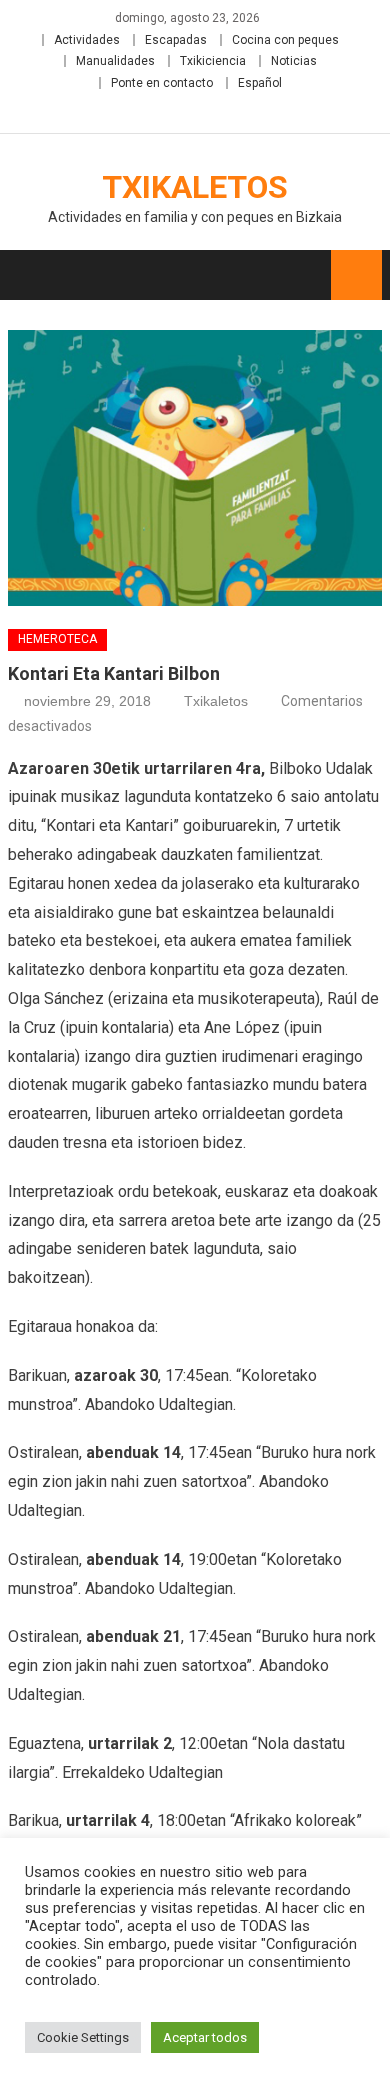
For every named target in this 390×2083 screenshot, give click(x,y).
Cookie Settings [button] (83, 2037)
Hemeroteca (57, 639)
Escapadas (176, 40)
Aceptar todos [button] (205, 2037)
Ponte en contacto (162, 83)
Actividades (87, 40)
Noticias (294, 61)
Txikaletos (195, 187)
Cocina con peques (285, 40)
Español (260, 83)
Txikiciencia (213, 61)
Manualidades (115, 61)
